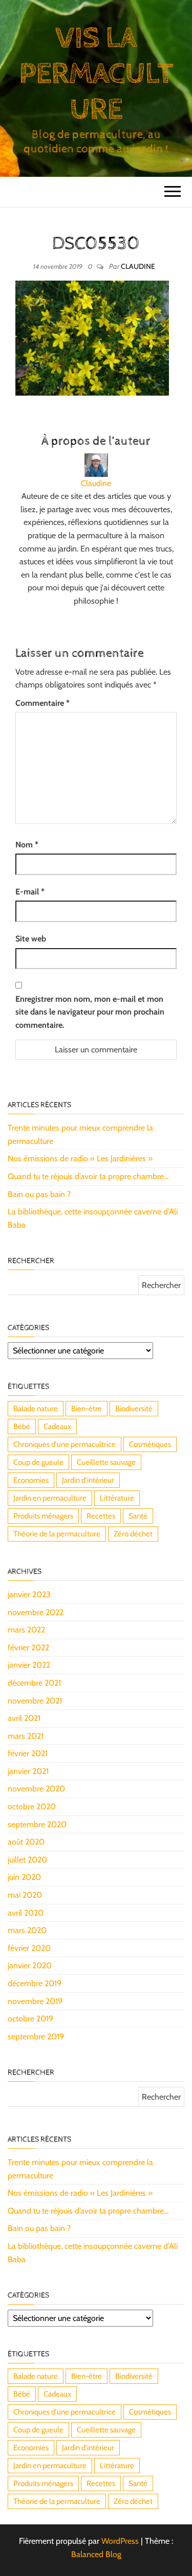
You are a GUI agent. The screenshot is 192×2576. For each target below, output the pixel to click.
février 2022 (28, 1648)
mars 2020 (27, 1930)
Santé (138, 1516)
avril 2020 (26, 1913)
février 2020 (29, 1948)
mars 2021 (26, 1736)
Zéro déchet (133, 1534)
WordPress (120, 2541)
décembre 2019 (35, 1983)
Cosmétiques (150, 1444)
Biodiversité (134, 1409)
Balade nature (36, 1409)
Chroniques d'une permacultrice (65, 1444)
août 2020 (26, 1842)
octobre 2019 (30, 2019)
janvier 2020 (30, 1965)
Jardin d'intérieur (88, 1480)
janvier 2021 (28, 1771)
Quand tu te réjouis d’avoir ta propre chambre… (88, 1176)
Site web (31, 939)
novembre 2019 (35, 2001)
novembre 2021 (35, 1701)
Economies (31, 1480)
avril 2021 (24, 1718)
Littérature (117, 1498)
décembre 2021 (34, 1683)
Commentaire (42, 703)
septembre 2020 (37, 1824)
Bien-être (87, 1409)
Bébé (22, 1427)
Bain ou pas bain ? (39, 1194)
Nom (27, 845)
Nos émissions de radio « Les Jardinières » (80, 1158)
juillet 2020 (27, 1860)
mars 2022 (26, 1630)
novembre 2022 (36, 1612)
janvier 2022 (29, 1665)
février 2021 (28, 1753)
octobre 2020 (32, 1807)
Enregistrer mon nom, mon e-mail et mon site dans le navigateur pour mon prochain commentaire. (90, 1012)
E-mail (30, 892)
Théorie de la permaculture (57, 1534)
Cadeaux (57, 1427)
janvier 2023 (29, 1594)
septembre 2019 (36, 2037)
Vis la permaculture (96, 74)
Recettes (101, 1516)
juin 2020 (24, 1877)
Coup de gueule (38, 1462)
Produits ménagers (43, 1516)
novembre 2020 (36, 1789)
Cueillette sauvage (106, 1462)
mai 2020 (25, 1895)
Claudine (138, 266)
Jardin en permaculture (50, 1498)
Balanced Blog (96, 2554)
